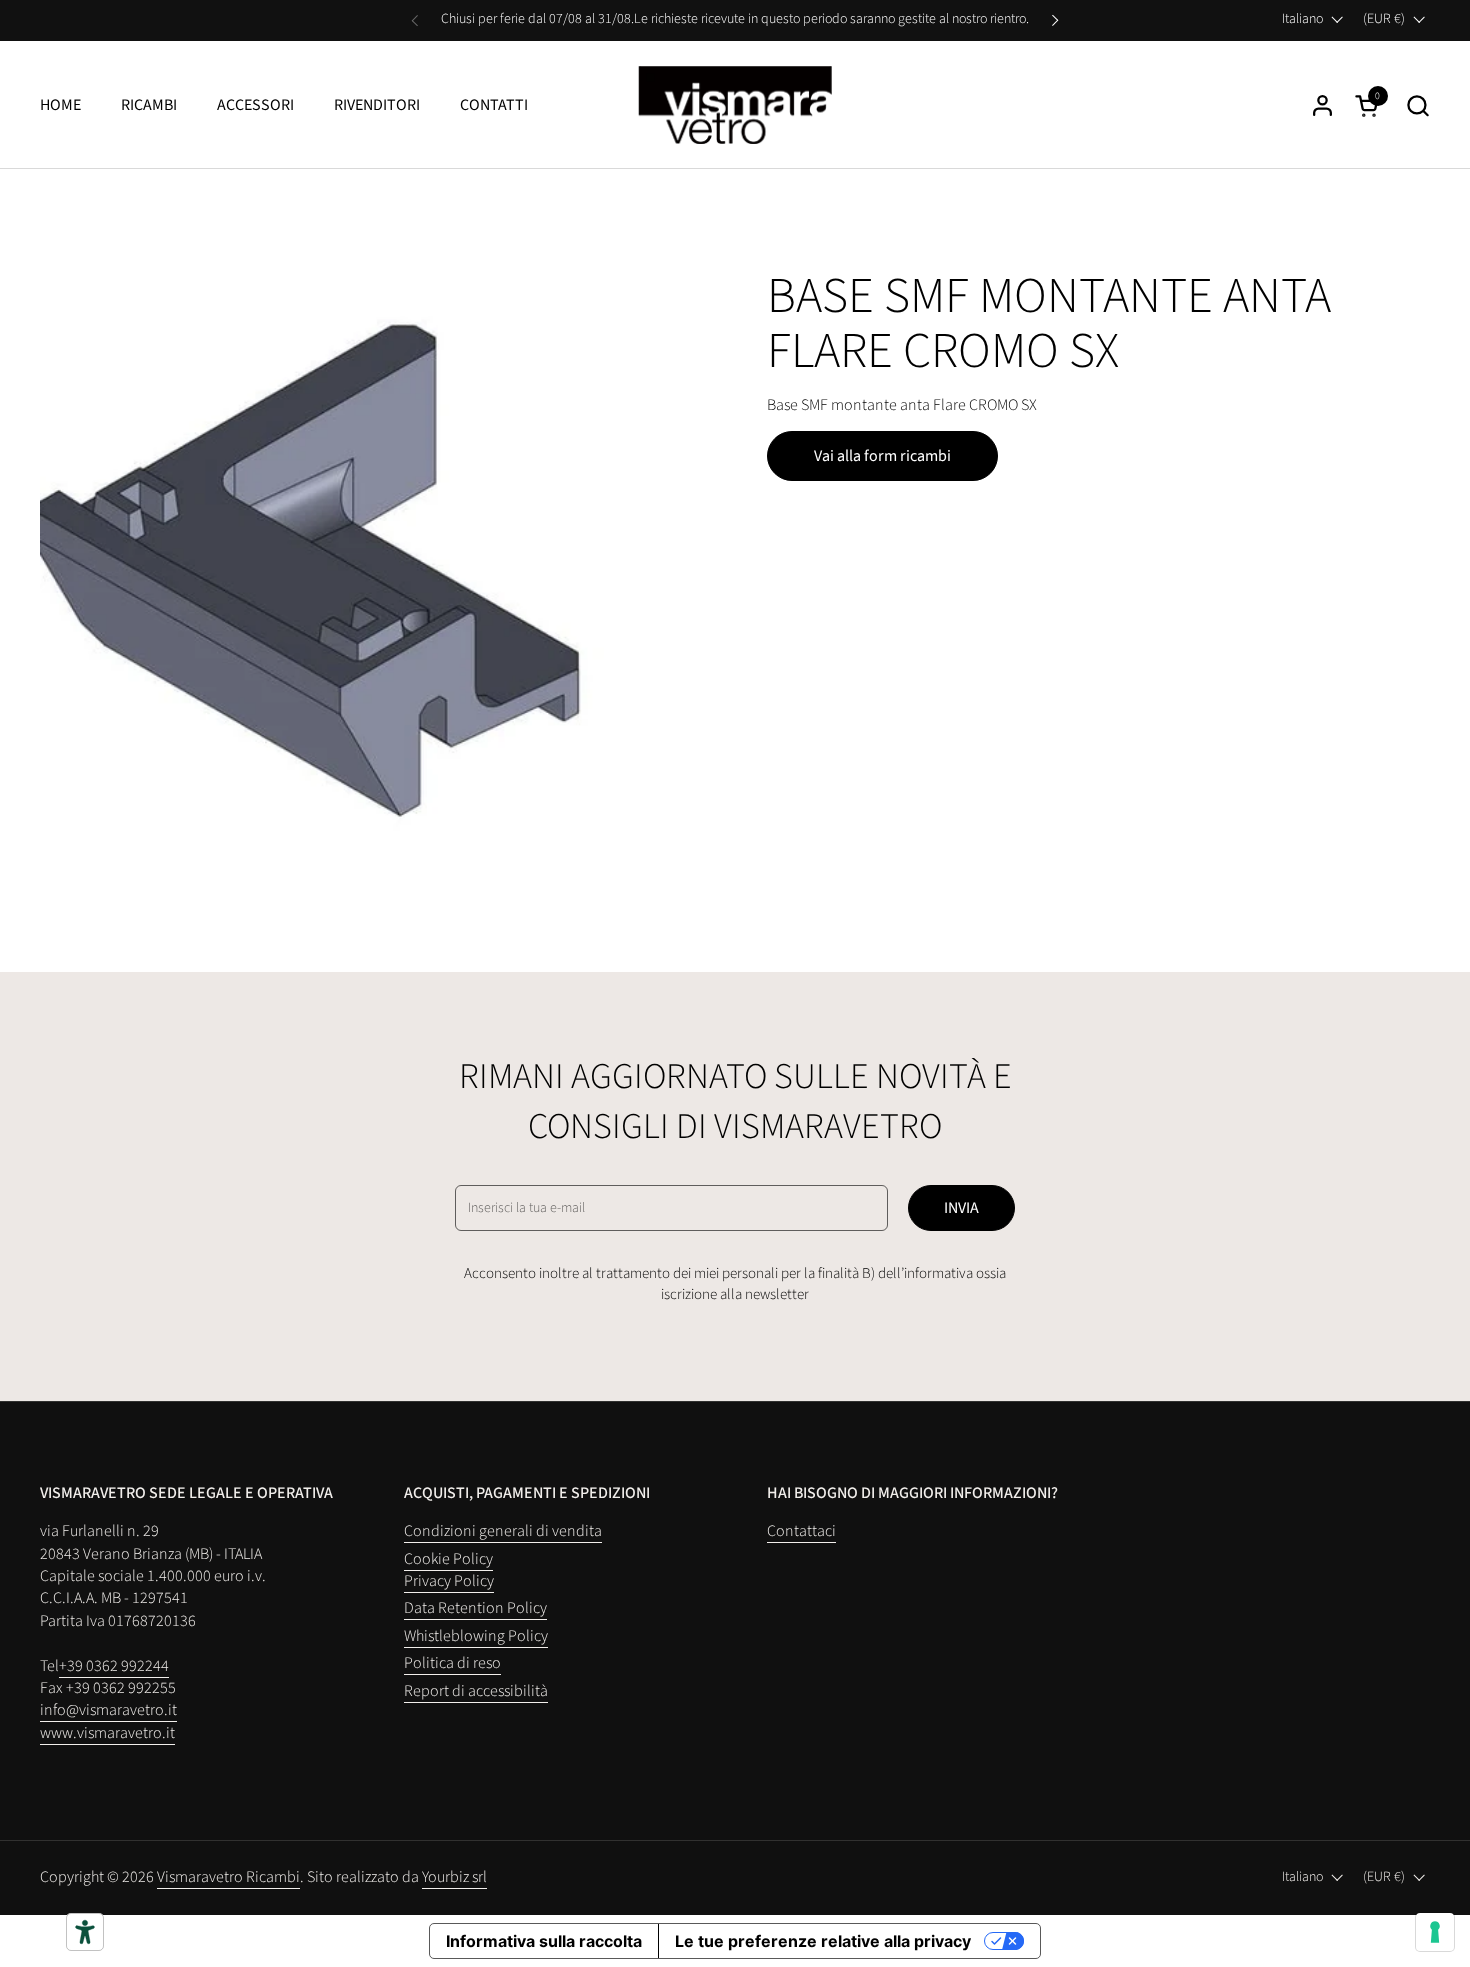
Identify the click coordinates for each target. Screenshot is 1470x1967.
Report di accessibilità (476, 1691)
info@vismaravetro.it (108, 1710)
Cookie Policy (448, 1559)
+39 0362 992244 (114, 1666)
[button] (1417, 105)
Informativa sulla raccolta (544, 1941)
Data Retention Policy (475, 1608)
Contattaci (801, 1531)
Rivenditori (377, 105)
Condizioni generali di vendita (503, 1531)
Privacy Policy (449, 1581)
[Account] (1322, 105)
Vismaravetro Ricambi (228, 1877)
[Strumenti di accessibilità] (85, 1932)
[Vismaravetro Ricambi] (735, 105)
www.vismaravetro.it (107, 1733)
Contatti (494, 105)
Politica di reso (452, 1663)
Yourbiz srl (454, 1877)
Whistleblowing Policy (476, 1636)
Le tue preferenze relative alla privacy (823, 1941)
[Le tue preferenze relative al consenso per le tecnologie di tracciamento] (1435, 1932)
